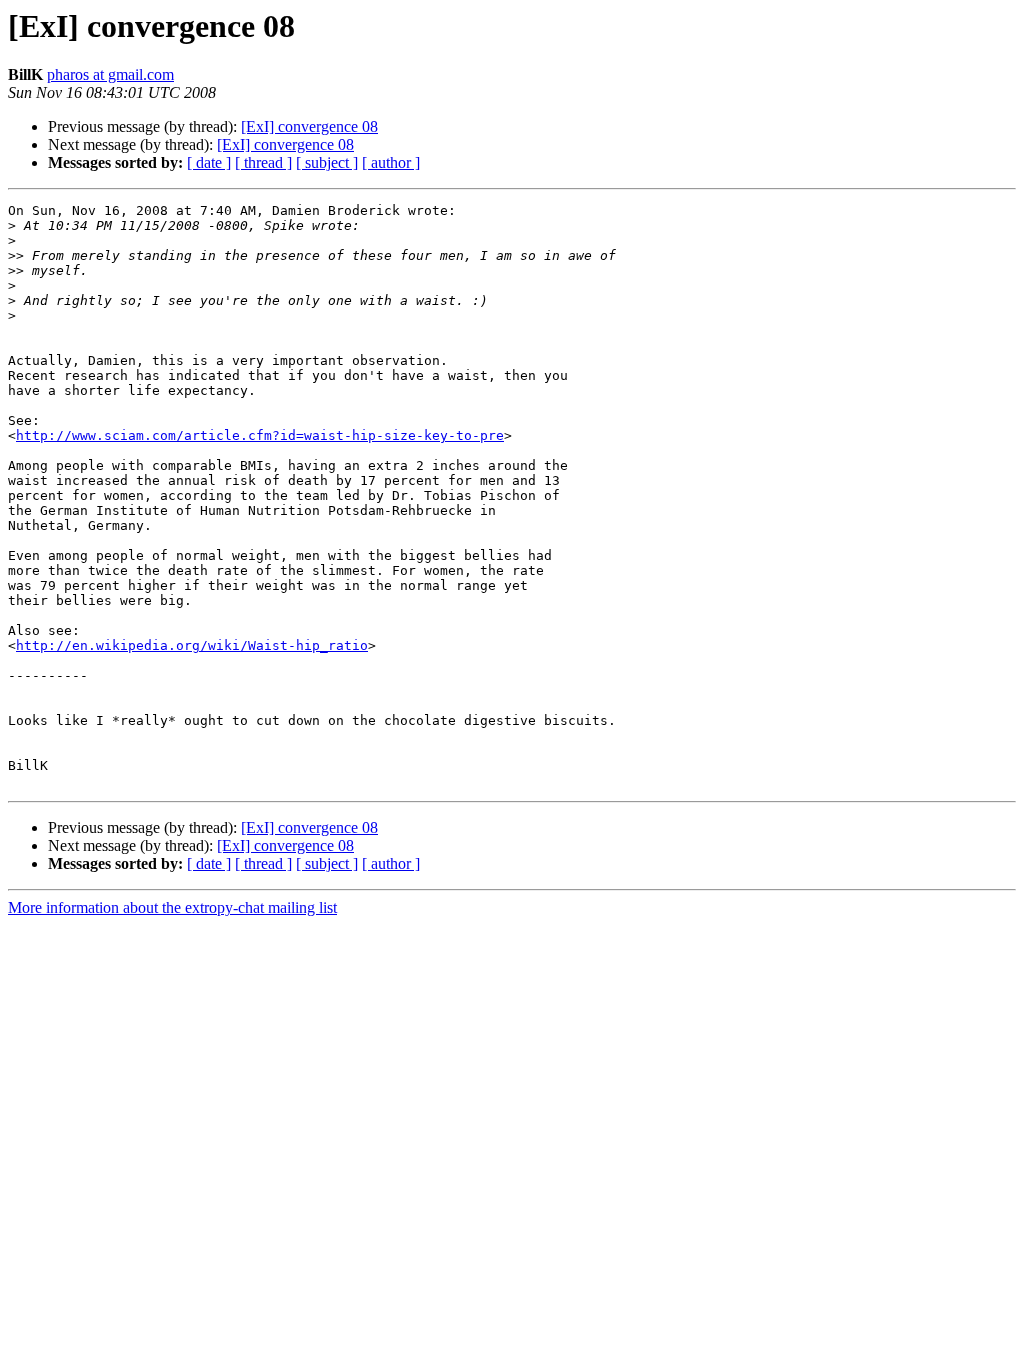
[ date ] (209, 162)
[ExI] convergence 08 (309, 126)
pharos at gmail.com (110, 74)
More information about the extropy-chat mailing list (172, 907)
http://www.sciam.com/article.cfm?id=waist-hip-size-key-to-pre (260, 435)
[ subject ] (327, 162)
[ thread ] (263, 162)
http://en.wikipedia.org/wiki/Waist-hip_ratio (192, 645)
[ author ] (391, 162)
